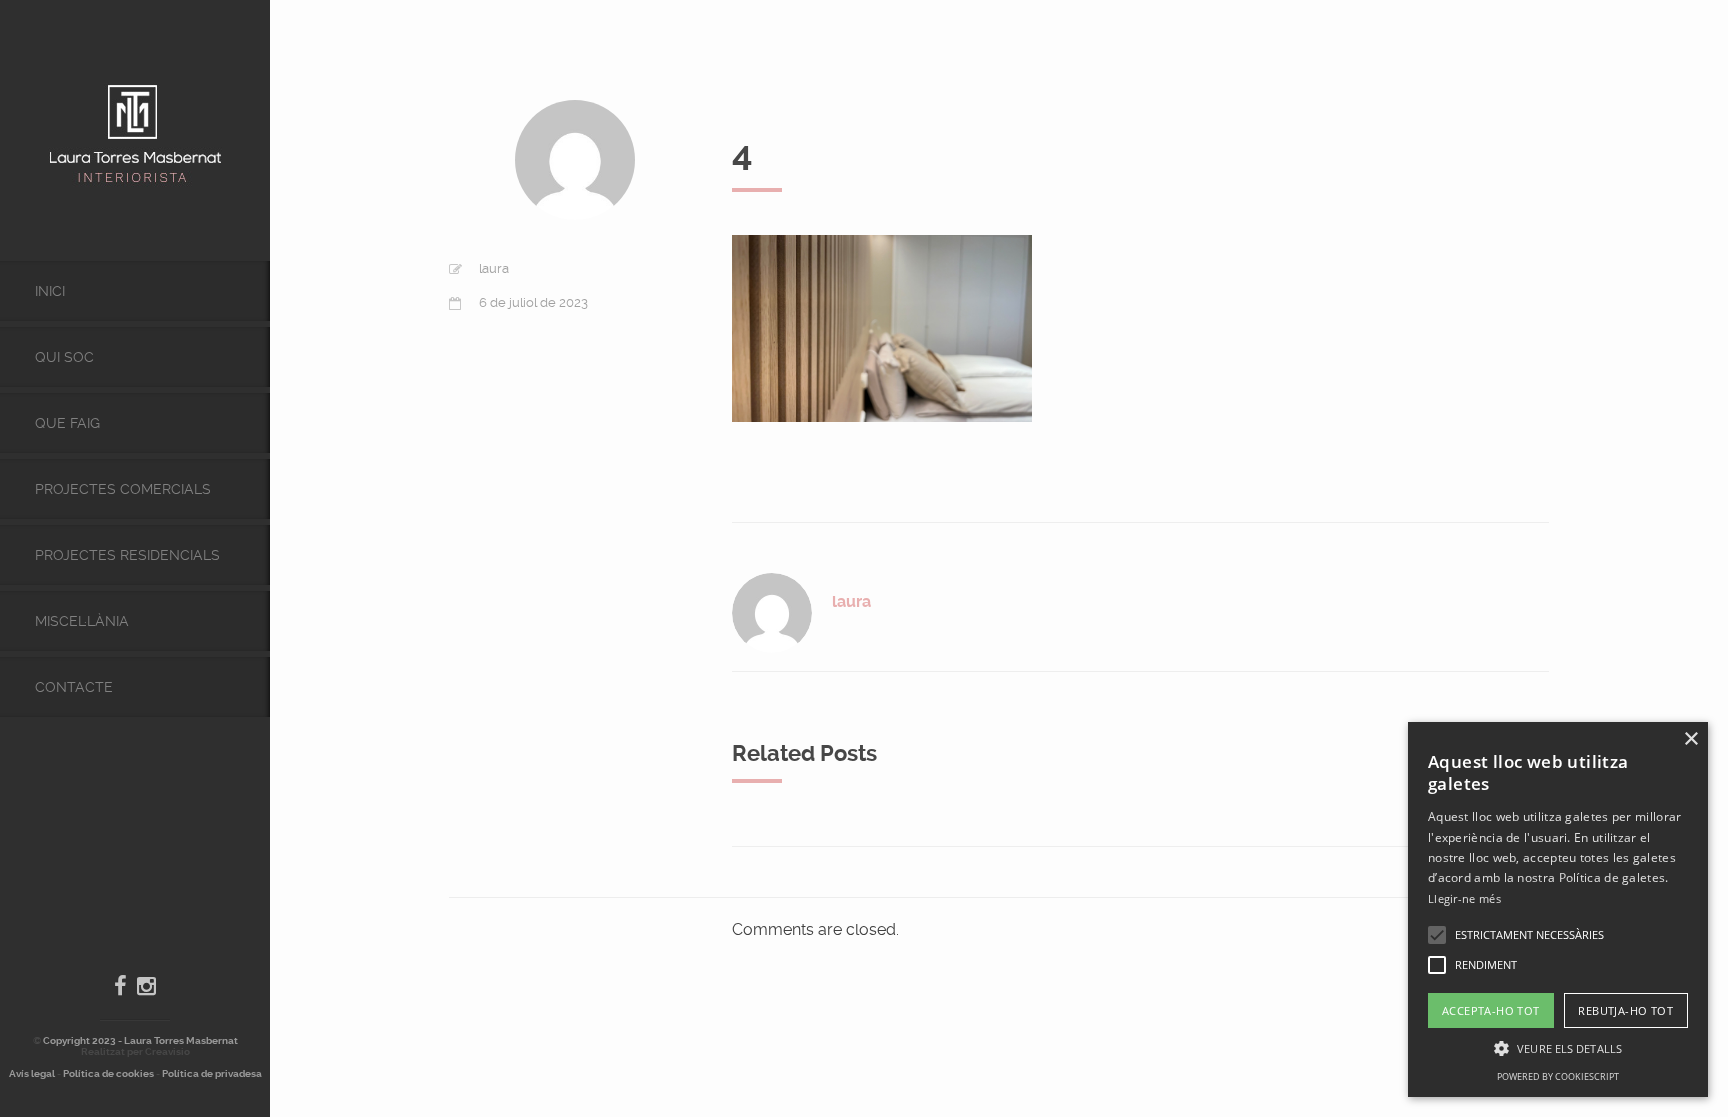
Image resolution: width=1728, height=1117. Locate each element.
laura (494, 268)
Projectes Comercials (123, 489)
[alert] (1558, 909)
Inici (50, 291)
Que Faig (67, 423)
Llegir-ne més (1464, 898)
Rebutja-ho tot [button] (1625, 1010)
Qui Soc (64, 357)
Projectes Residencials (127, 555)
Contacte (74, 687)
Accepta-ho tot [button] (1491, 1010)
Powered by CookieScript (1558, 1076)
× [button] (1690, 739)
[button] (1437, 935)
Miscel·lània (82, 621)
